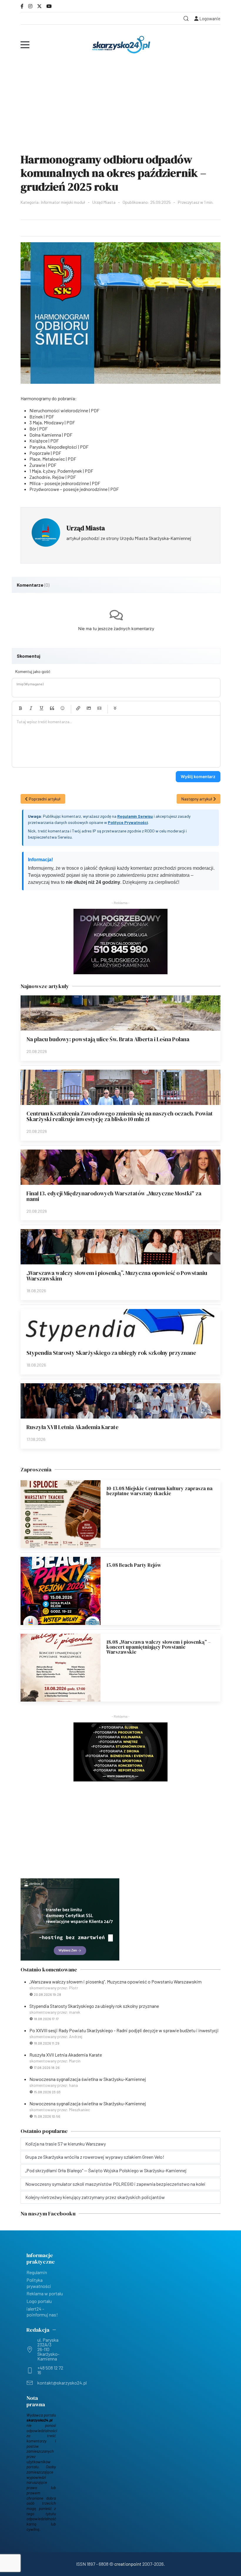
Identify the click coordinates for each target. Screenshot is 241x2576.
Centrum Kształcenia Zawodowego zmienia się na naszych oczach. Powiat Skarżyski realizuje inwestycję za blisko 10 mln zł (120, 1116)
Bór (33, 429)
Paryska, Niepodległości (53, 447)
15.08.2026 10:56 (47, 2116)
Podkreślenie (41, 708)
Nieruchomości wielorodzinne (59, 410)
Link (78, 708)
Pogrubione (20, 708)
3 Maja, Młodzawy (47, 422)
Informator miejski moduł (63, 202)
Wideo (99, 708)
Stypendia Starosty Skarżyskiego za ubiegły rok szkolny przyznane (111, 1353)
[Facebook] (22, 6)
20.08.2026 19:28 (47, 1994)
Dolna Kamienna (45, 435)
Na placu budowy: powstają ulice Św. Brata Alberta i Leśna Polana (108, 1039)
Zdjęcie (89, 708)
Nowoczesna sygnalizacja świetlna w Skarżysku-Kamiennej (88, 2079)
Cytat (52, 708)
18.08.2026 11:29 (47, 2043)
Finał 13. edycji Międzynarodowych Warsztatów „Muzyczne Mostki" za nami (114, 1196)
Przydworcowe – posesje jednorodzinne (68, 489)
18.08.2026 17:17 (46, 2019)
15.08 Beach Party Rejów (134, 1565)
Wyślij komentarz (198, 776)
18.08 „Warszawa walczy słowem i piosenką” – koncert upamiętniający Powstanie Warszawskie (159, 1647)
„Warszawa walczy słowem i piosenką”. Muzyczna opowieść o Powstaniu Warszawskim (117, 1276)
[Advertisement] (120, 104)
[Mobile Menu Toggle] (25, 45)
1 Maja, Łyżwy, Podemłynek (56, 471)
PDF (95, 410)
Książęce (39, 441)
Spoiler (115, 708)
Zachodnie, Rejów (47, 477)
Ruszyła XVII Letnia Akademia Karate (72, 1427)
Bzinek (36, 417)
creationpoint (128, 2564)
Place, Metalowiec (47, 459)
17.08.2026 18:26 (47, 2067)
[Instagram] (30, 6)
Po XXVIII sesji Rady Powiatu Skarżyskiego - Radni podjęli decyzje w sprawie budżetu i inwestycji (124, 2030)
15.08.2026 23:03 (47, 2092)
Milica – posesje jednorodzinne (59, 483)
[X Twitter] (39, 6)
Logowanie (209, 18)
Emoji (63, 708)
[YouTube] (49, 6)
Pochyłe (31, 708)
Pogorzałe (40, 453)
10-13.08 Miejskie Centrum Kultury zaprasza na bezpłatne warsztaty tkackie (159, 1491)
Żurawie (37, 465)
